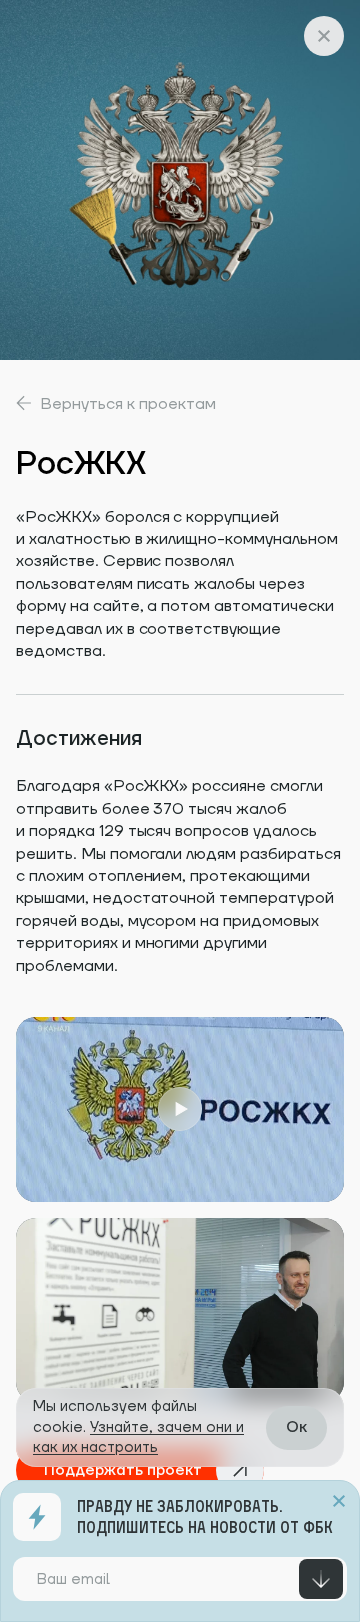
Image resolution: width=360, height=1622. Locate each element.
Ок (296, 1427)
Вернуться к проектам (128, 404)
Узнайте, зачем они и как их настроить (138, 1437)
